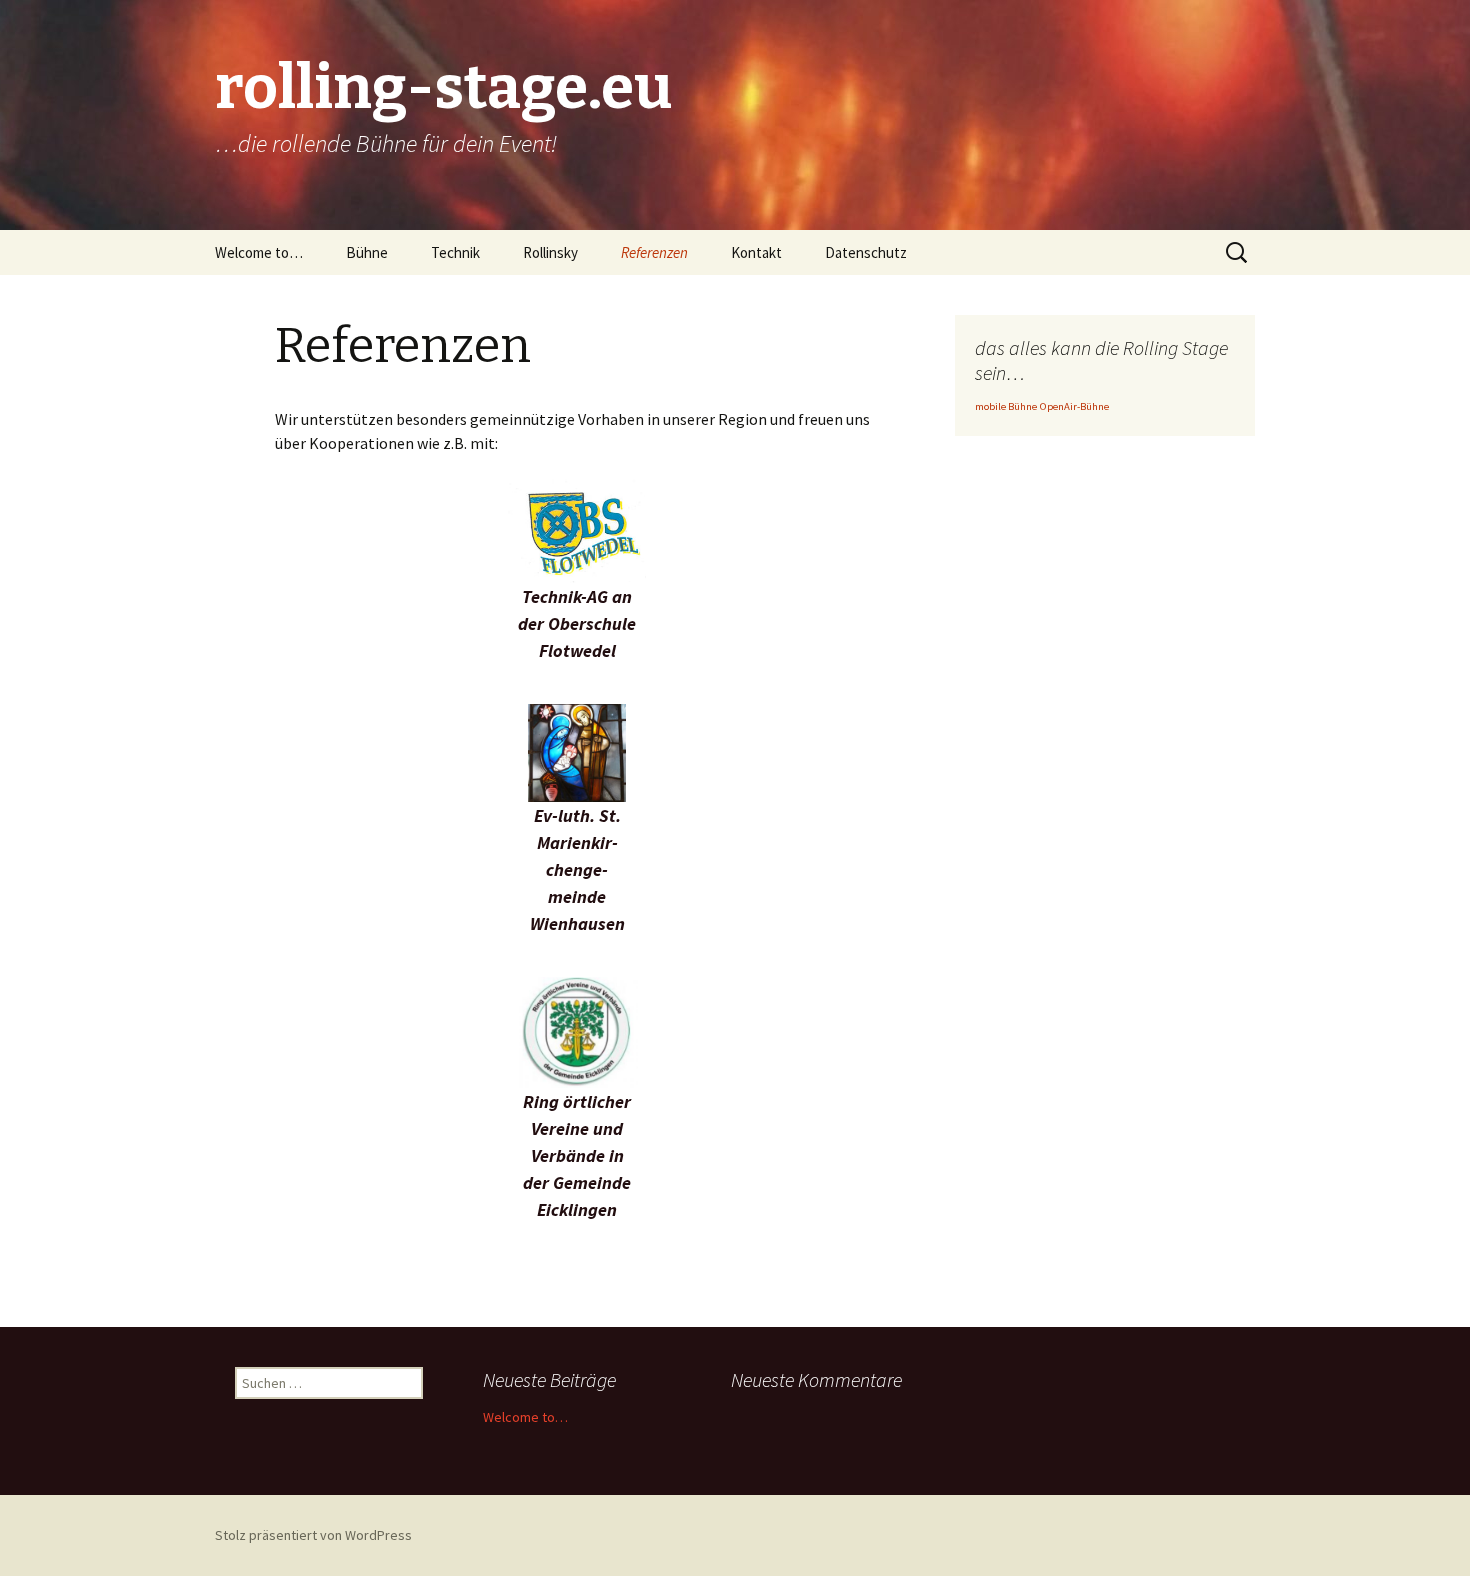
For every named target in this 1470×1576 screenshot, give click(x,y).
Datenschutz (866, 252)
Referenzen (654, 252)
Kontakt (756, 252)
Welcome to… (259, 252)
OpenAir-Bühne (1074, 406)
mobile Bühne (1006, 406)
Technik (455, 252)
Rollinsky (550, 252)
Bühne (367, 252)
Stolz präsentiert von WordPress (313, 1535)
